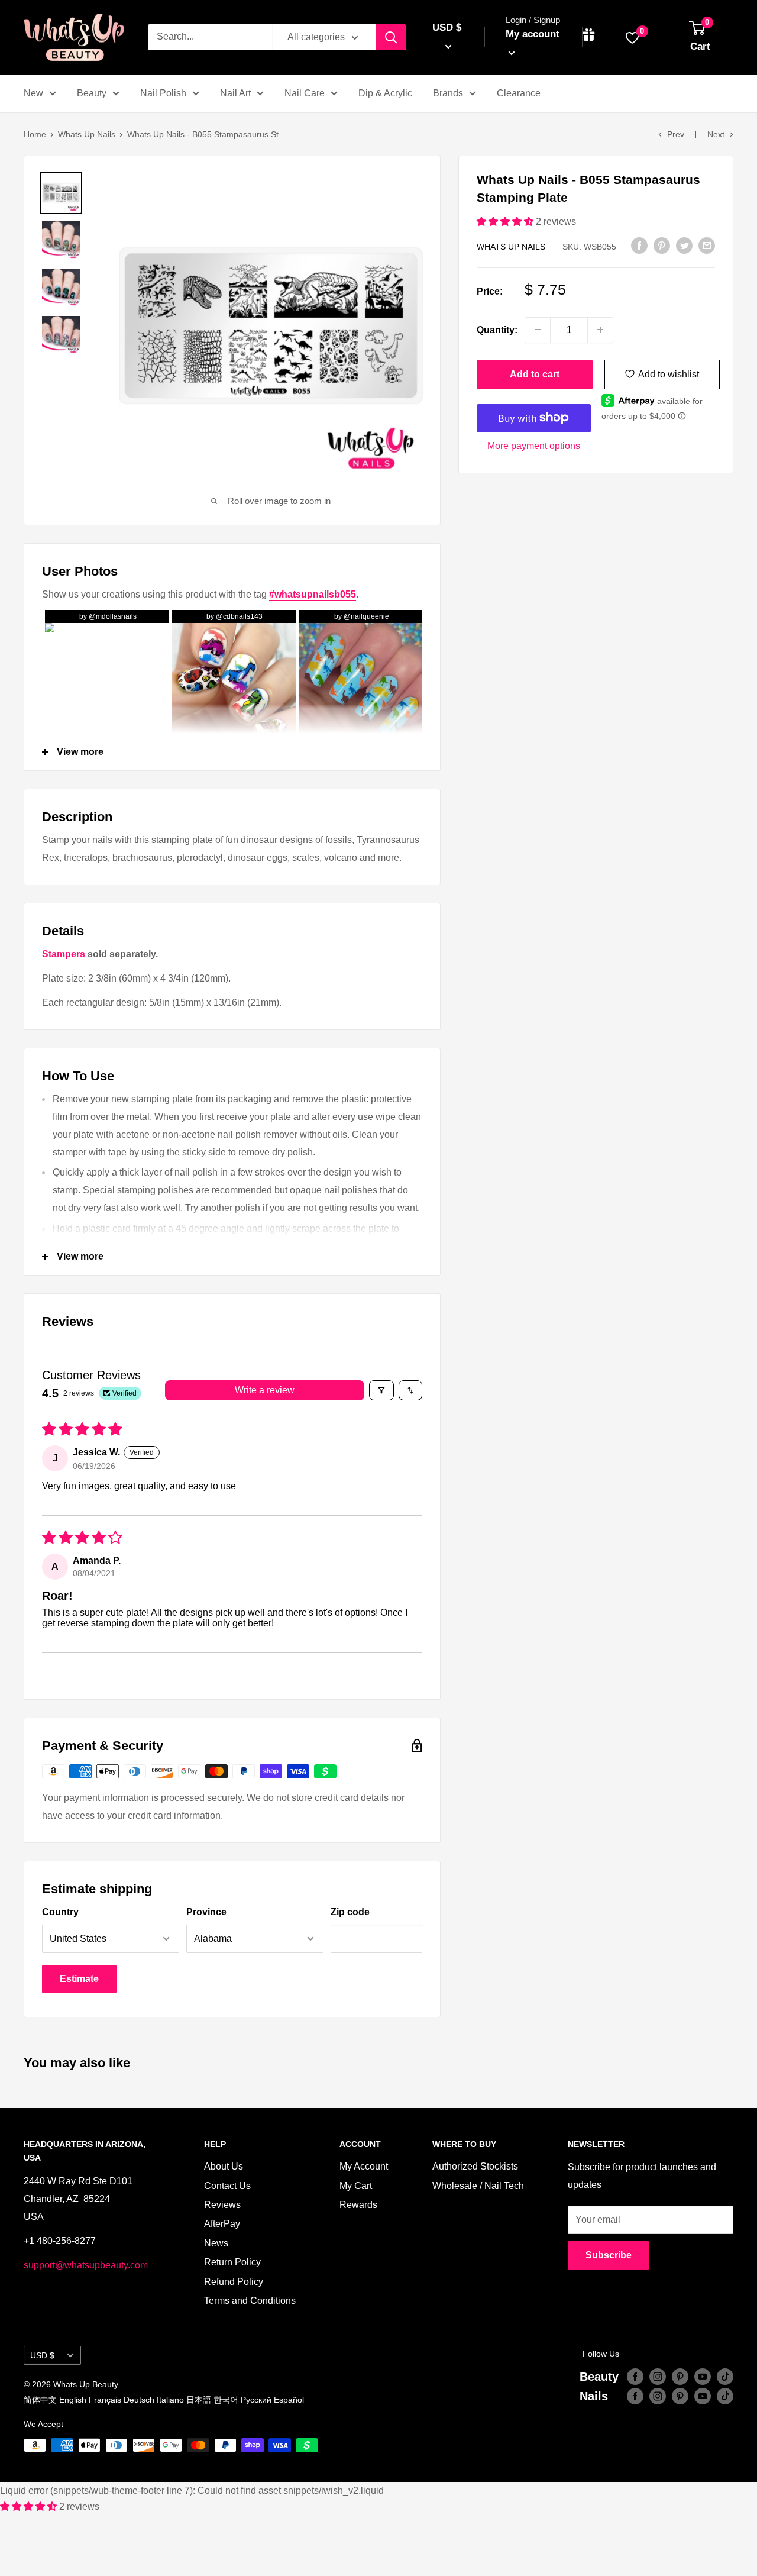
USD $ (42, 2356)
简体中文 (40, 2400)
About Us (224, 2166)
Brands (448, 93)
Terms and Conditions (250, 2301)
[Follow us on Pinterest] (680, 2377)
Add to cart (535, 374)
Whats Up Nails (87, 134)
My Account (364, 2166)
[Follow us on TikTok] (725, 2377)
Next (716, 134)
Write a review (265, 1390)
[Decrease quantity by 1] (538, 330)
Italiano (170, 2400)
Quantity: (497, 329)
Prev (676, 134)
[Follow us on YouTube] (703, 2377)
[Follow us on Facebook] (635, 2377)
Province (206, 1912)
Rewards (358, 2205)
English (73, 2400)
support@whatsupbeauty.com (86, 2265)
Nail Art (235, 93)
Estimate (79, 1979)
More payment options (534, 445)
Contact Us (227, 2186)
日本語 (199, 2400)
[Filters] (381, 1390)
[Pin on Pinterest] (662, 245)
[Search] (391, 37)
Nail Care (305, 93)
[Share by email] (707, 245)
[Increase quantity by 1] (600, 330)
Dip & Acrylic (385, 93)
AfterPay (222, 2224)
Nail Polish (163, 93)
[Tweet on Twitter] (684, 245)
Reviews (222, 2205)
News (216, 2243)
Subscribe (609, 2255)
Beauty (92, 93)
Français (105, 2400)
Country (60, 1912)
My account (533, 34)
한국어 (226, 2400)
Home (35, 134)
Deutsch (139, 2400)
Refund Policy (234, 2282)
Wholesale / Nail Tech (478, 2186)
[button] (506, 222)
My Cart (356, 2186)
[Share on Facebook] (639, 245)
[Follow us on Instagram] (658, 2377)
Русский (256, 2400)
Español (289, 2400)
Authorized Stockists (475, 2166)
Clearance (519, 93)
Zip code (350, 1912)
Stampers (64, 954)
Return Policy (232, 2262)
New (33, 93)
